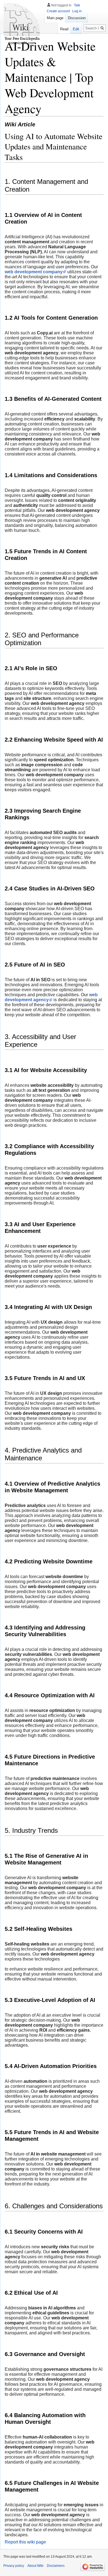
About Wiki (35, 2566)
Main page (55, 18)
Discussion (77, 18)
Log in (77, 11)
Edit (76, 29)
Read (64, 29)
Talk (77, 5)
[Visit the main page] (22, 22)
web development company (34, 272)
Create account (58, 11)
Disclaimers (56, 2566)
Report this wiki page (25, 2542)
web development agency (51, 997)
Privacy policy (14, 2566)
